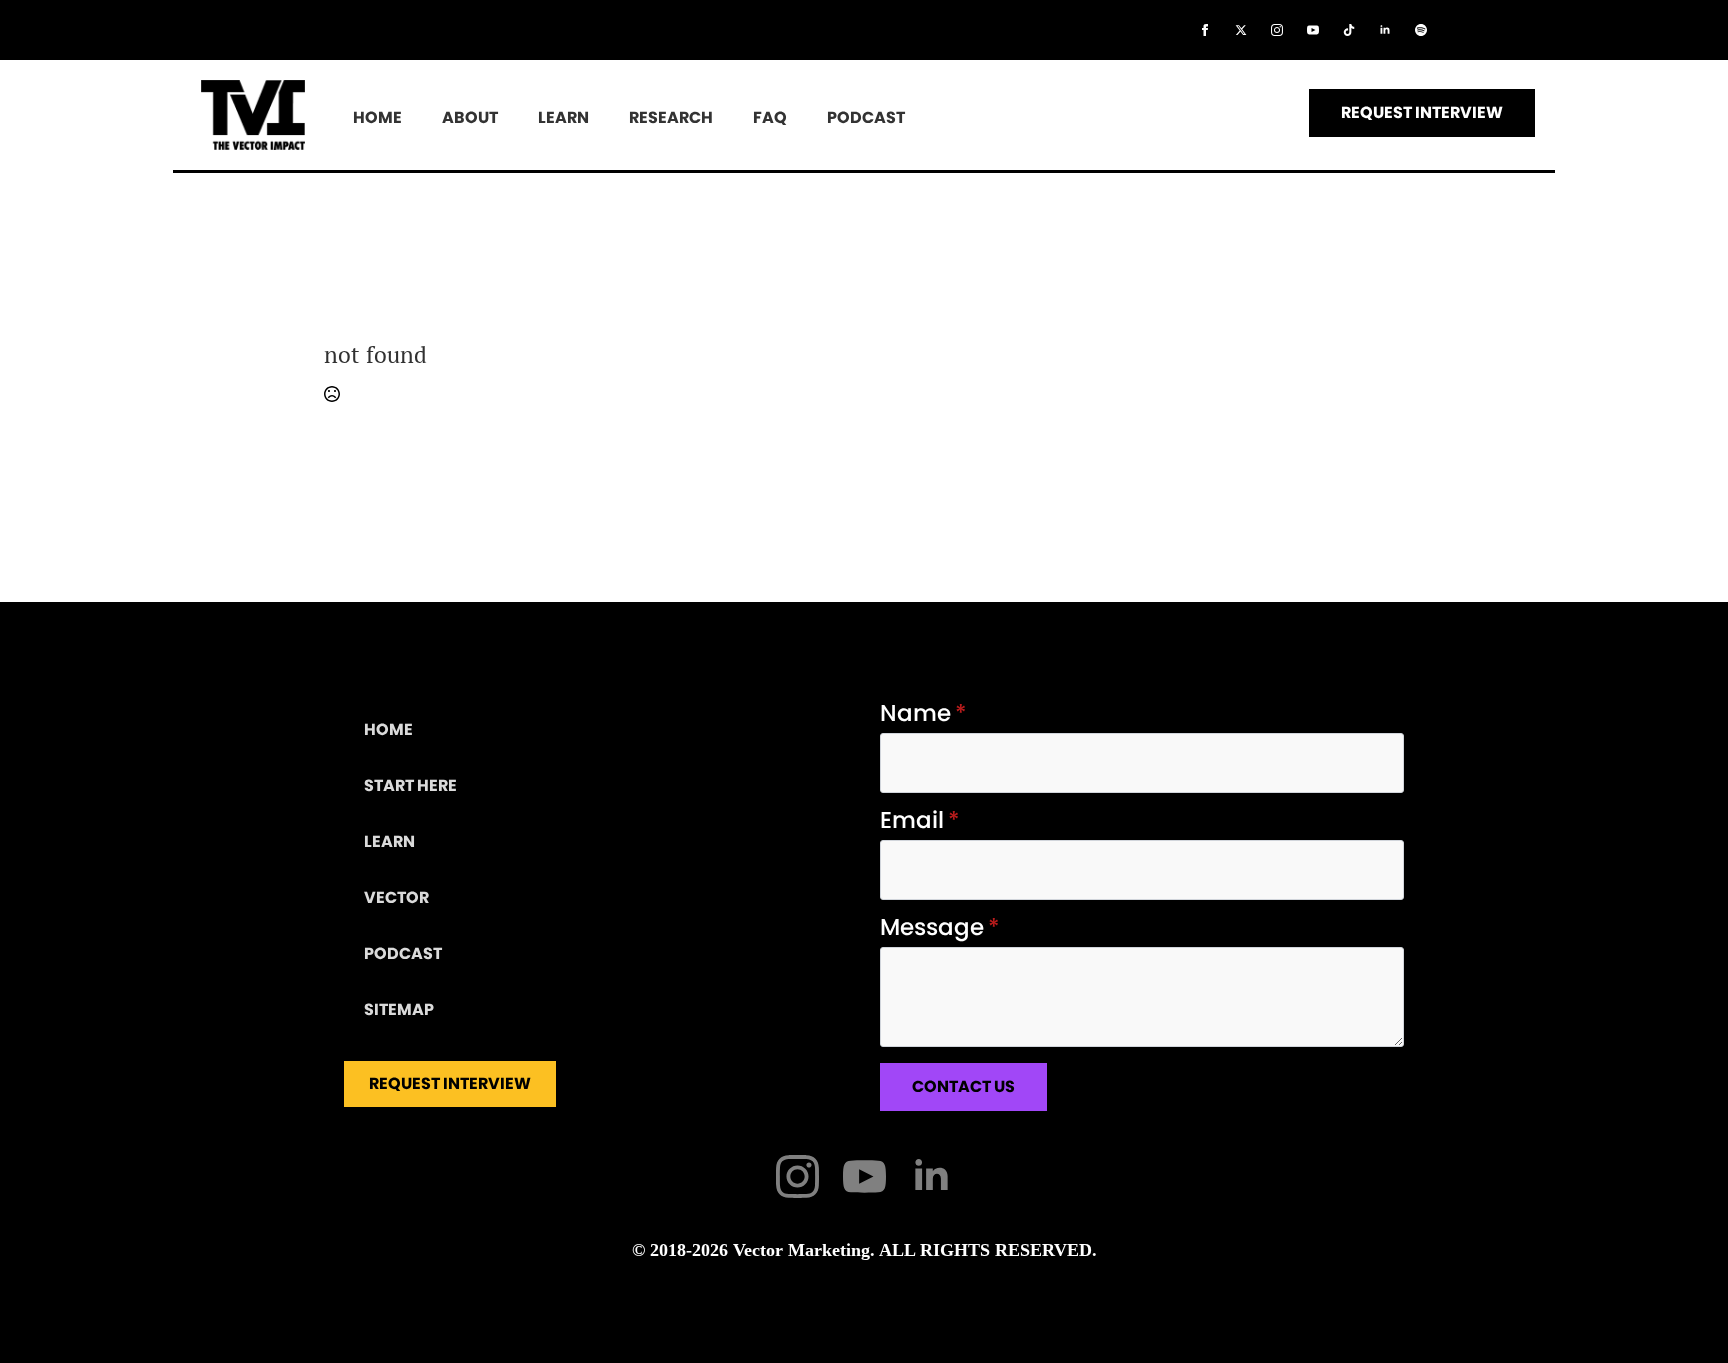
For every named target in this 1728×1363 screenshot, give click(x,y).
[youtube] (1313, 30)
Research (671, 117)
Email (920, 820)
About (470, 117)
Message (940, 927)
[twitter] (1241, 30)
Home (377, 117)
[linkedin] (1385, 30)
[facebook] (1205, 30)
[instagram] (1277, 30)
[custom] (1349, 30)
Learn (563, 117)
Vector (396, 897)
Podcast (866, 117)
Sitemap (399, 1009)
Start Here (410, 785)
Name (923, 713)
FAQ (770, 117)
